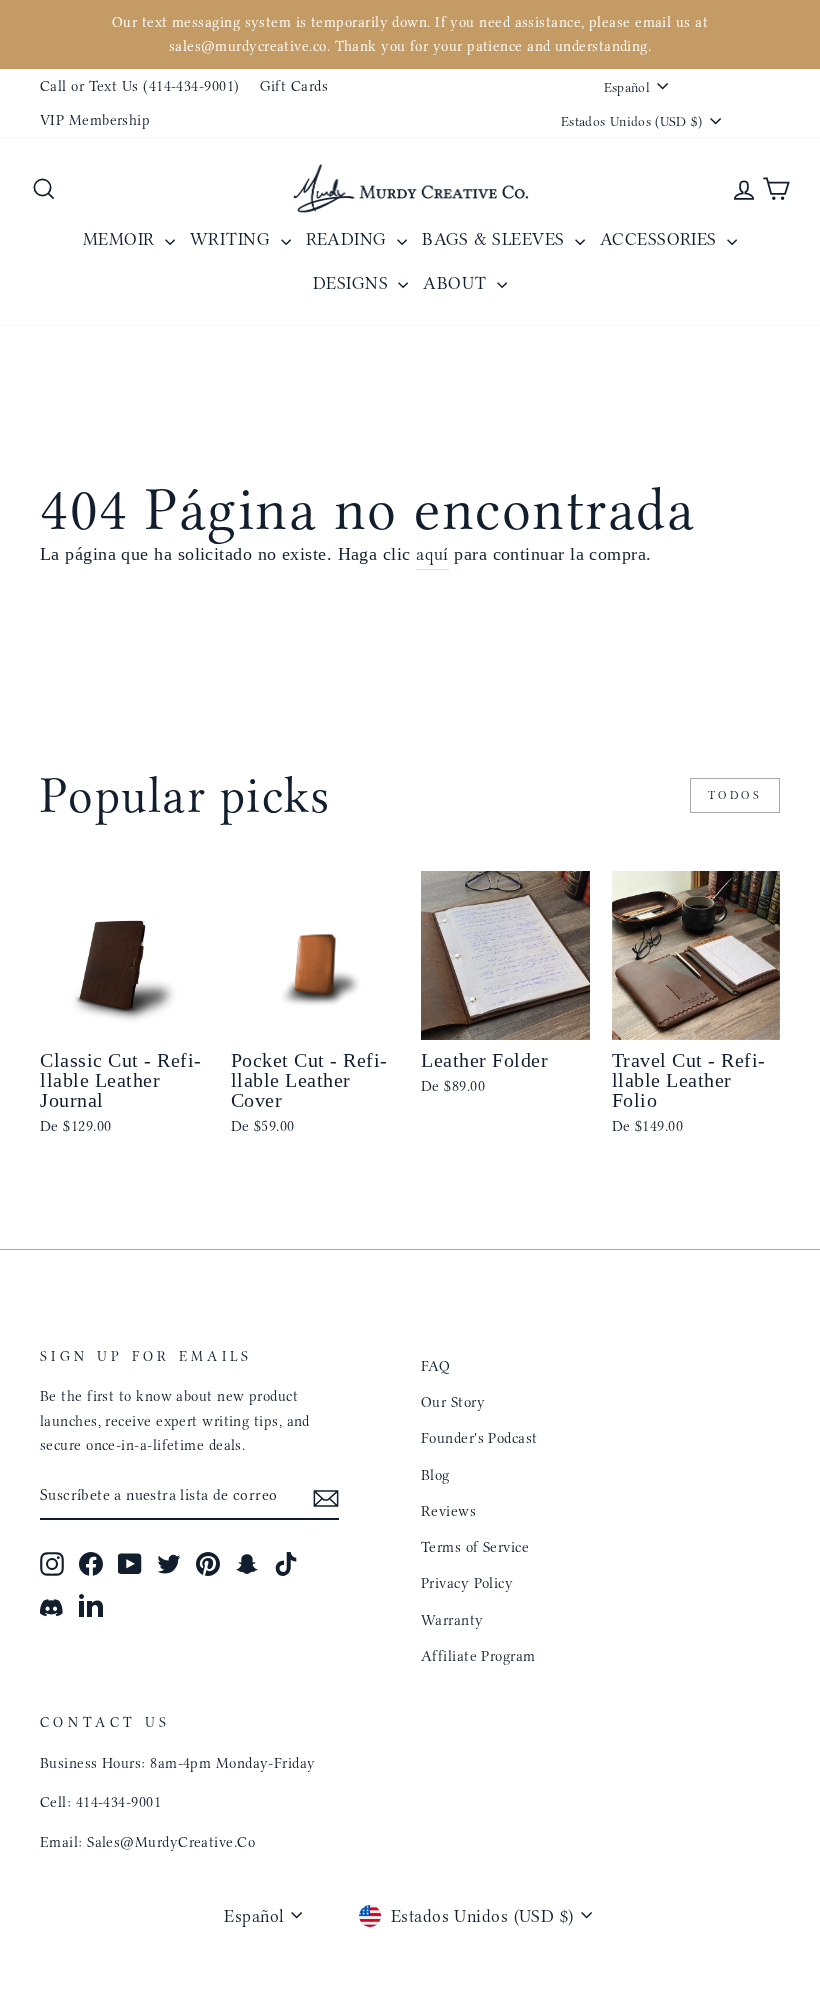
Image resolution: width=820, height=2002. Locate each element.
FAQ (435, 1366)
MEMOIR (121, 239)
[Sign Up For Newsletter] (326, 1496)
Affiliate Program (478, 1656)
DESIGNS (353, 283)
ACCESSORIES (661, 239)
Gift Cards (294, 86)
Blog (435, 1475)
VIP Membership (95, 120)
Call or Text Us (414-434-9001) (140, 86)
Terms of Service (475, 1547)
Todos (735, 795)
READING (349, 239)
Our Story (453, 1402)
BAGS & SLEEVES (496, 239)
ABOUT (457, 283)
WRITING (233, 239)
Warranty (452, 1620)
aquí (432, 554)
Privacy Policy (467, 1583)
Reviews (448, 1511)
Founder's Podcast (479, 1438)
